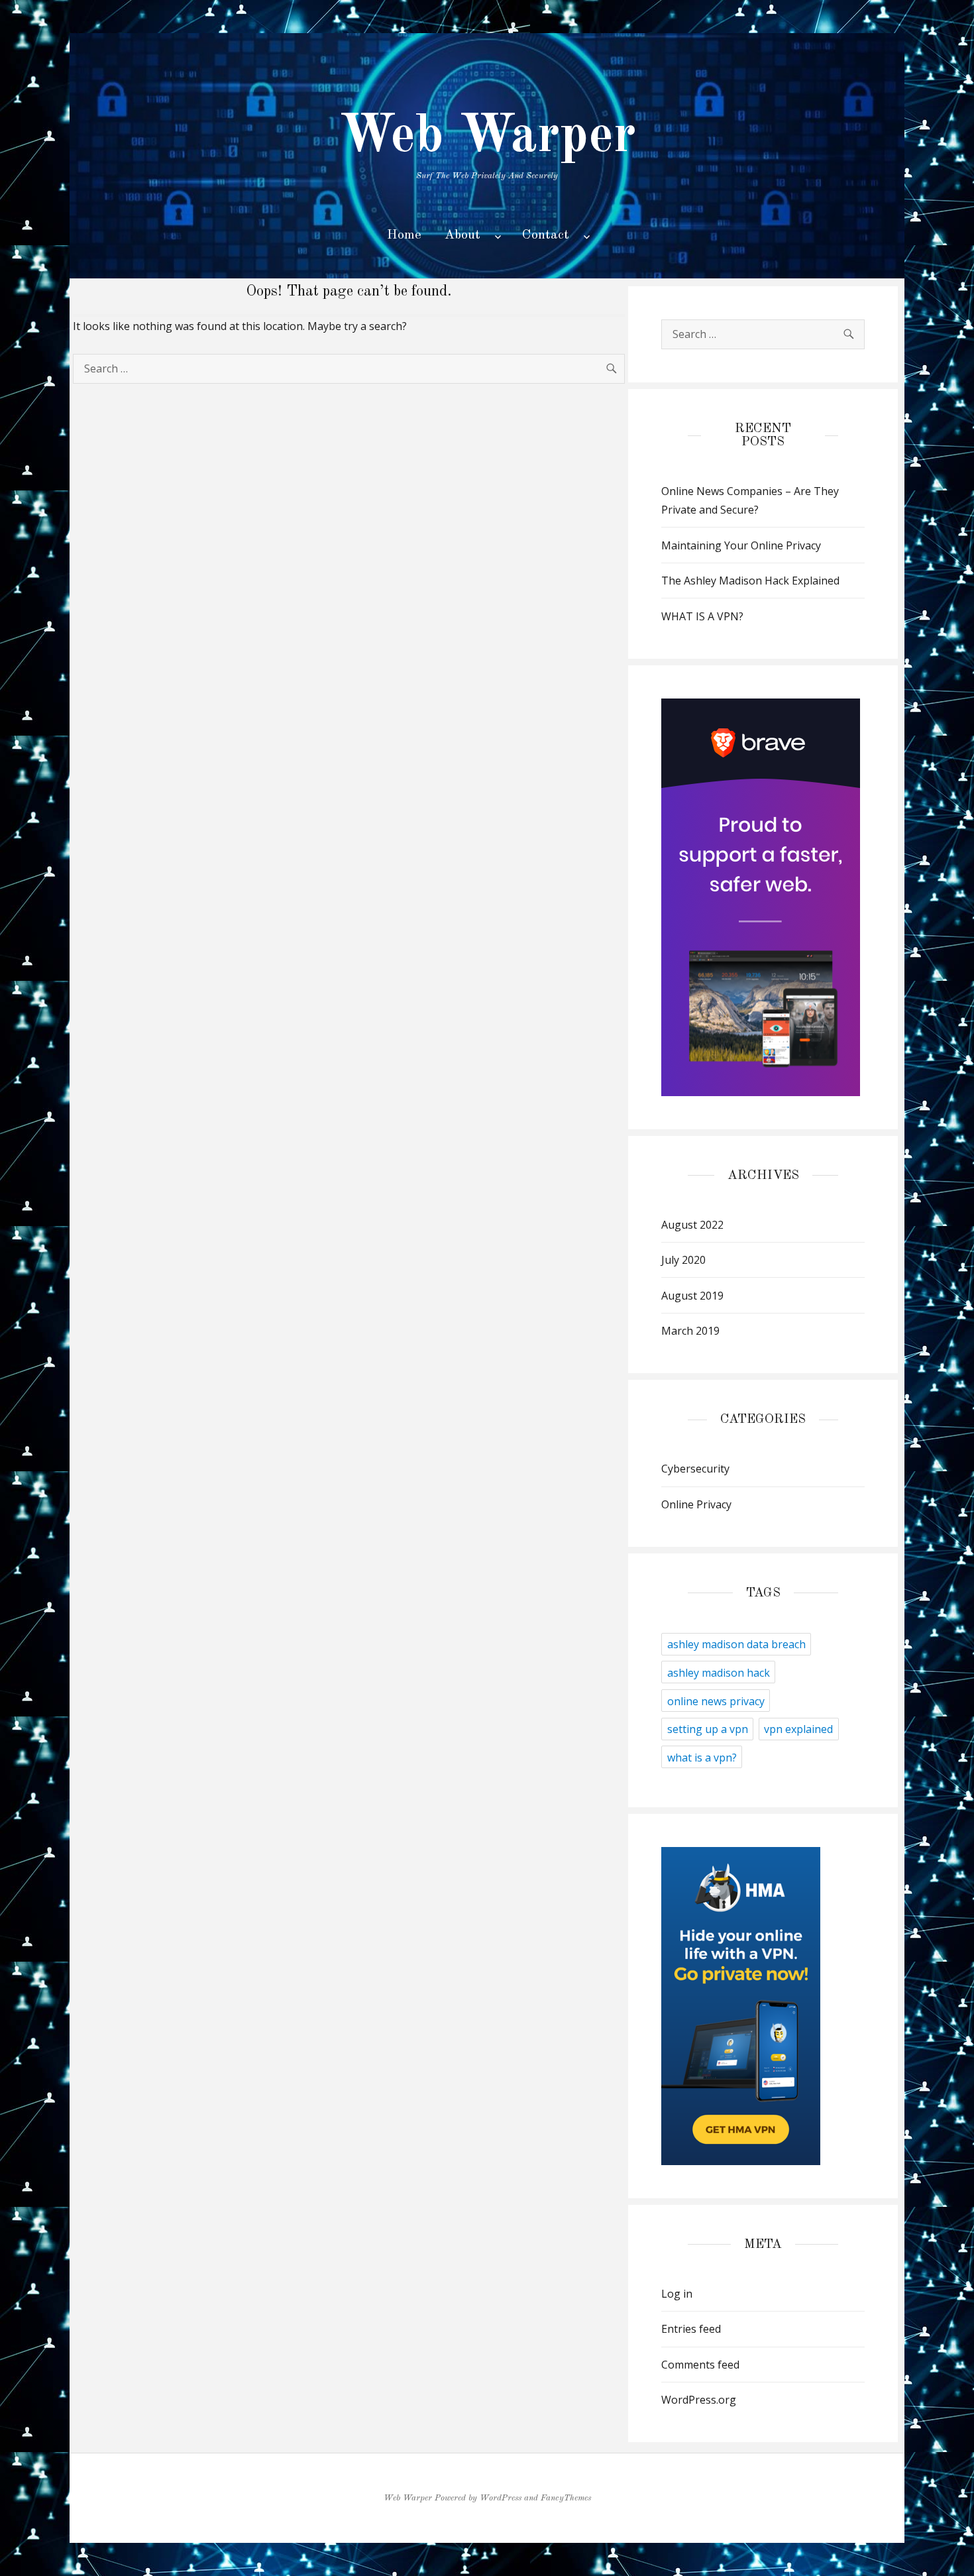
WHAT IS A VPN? (702, 616)
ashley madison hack (719, 1673)
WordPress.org (699, 2400)
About (462, 235)
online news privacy (716, 1701)
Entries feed (691, 2329)
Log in (677, 2294)
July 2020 (683, 1260)
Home (404, 235)
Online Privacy (696, 1504)
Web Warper (487, 137)
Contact (546, 235)
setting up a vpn (708, 1729)
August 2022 (692, 1225)
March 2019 (690, 1331)
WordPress (501, 2498)
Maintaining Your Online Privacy (741, 545)
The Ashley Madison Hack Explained (750, 581)
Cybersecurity (695, 1469)
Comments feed (700, 2365)
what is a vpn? (702, 1758)
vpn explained (798, 1729)
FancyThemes (566, 2498)
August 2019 (692, 1296)
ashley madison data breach (736, 1644)
